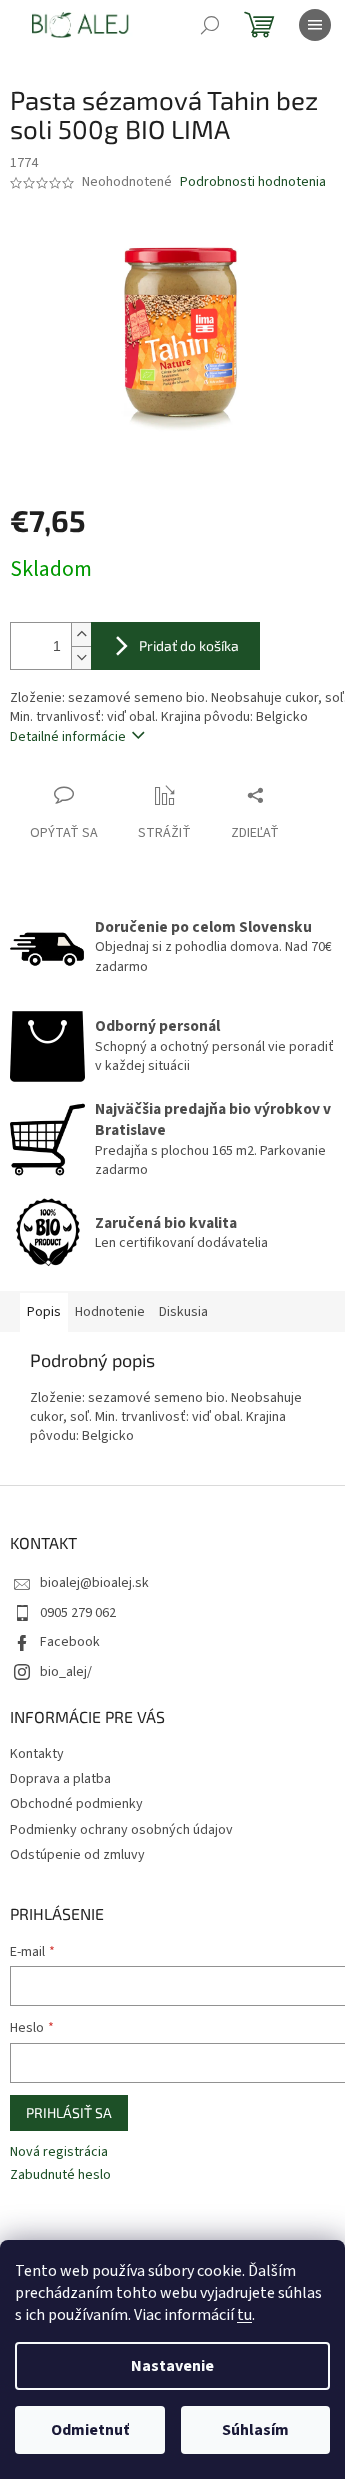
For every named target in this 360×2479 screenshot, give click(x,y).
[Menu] (315, 25)
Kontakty (37, 1754)
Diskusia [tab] (183, 1312)
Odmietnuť (90, 2430)
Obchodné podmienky (76, 1804)
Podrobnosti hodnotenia (253, 182)
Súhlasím (255, 2430)
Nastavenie (172, 2366)
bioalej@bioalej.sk (94, 1583)
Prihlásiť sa (69, 2112)
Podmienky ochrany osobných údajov (121, 1830)
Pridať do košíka (189, 645)
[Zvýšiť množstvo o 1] (81, 634)
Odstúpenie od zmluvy (77, 1855)
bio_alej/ (66, 1672)
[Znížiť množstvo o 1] (81, 657)
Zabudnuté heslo (60, 2175)
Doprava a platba (60, 1779)
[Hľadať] (210, 25)
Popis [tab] (44, 1312)
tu (244, 2315)
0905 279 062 (78, 1613)
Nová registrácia (59, 2152)
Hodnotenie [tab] (110, 1312)
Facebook (70, 1642)
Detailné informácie (68, 737)
